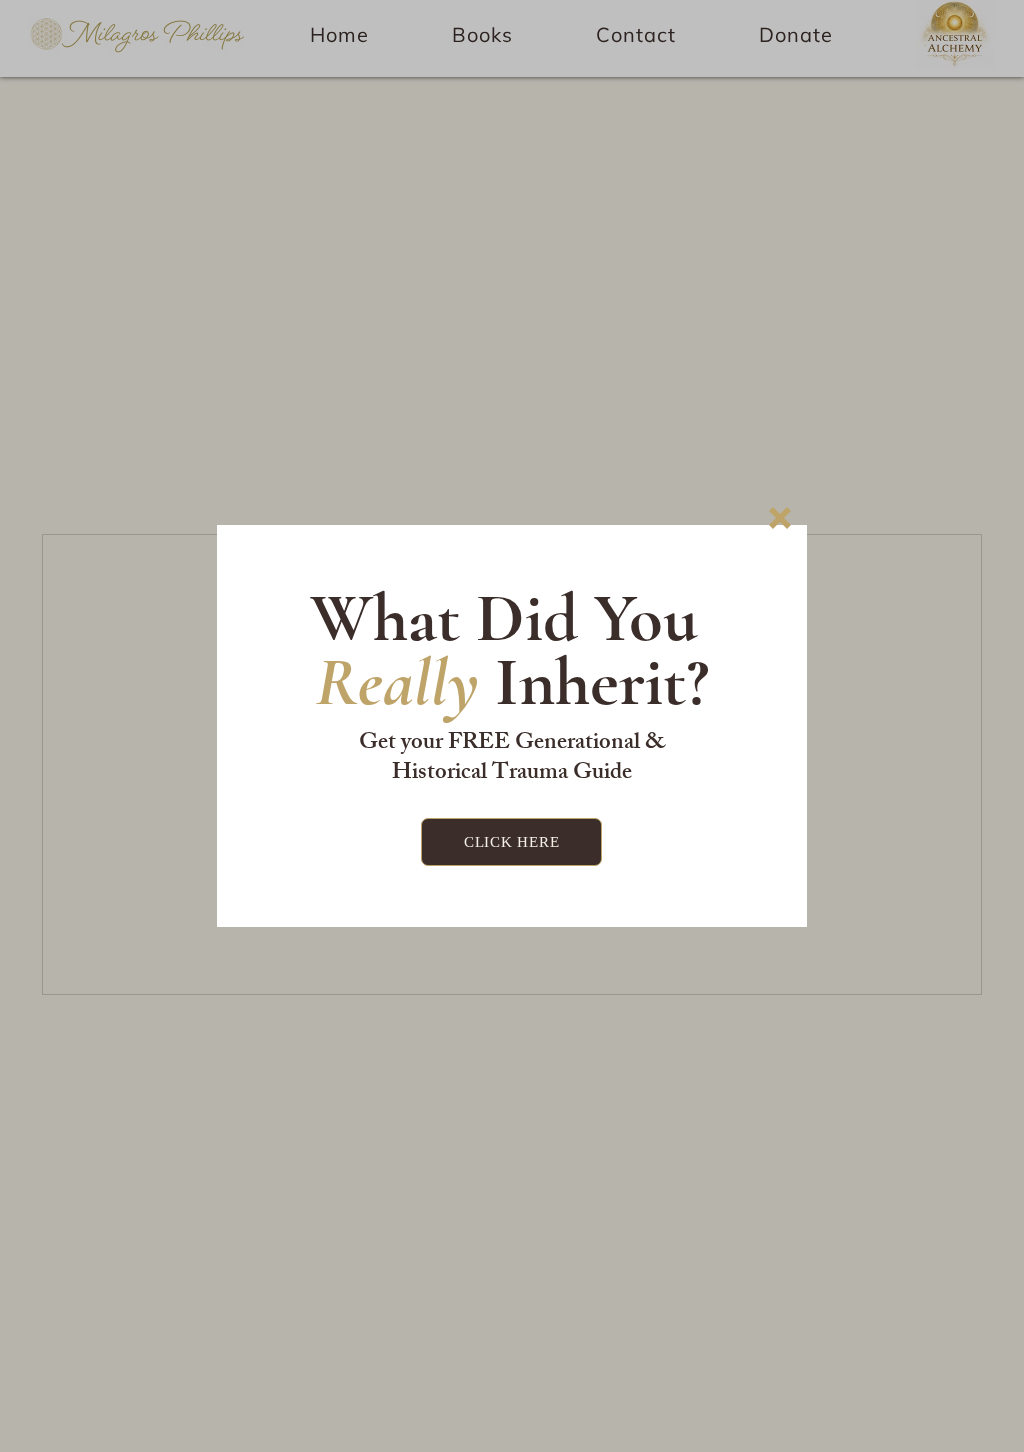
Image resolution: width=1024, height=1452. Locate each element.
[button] (780, 518)
